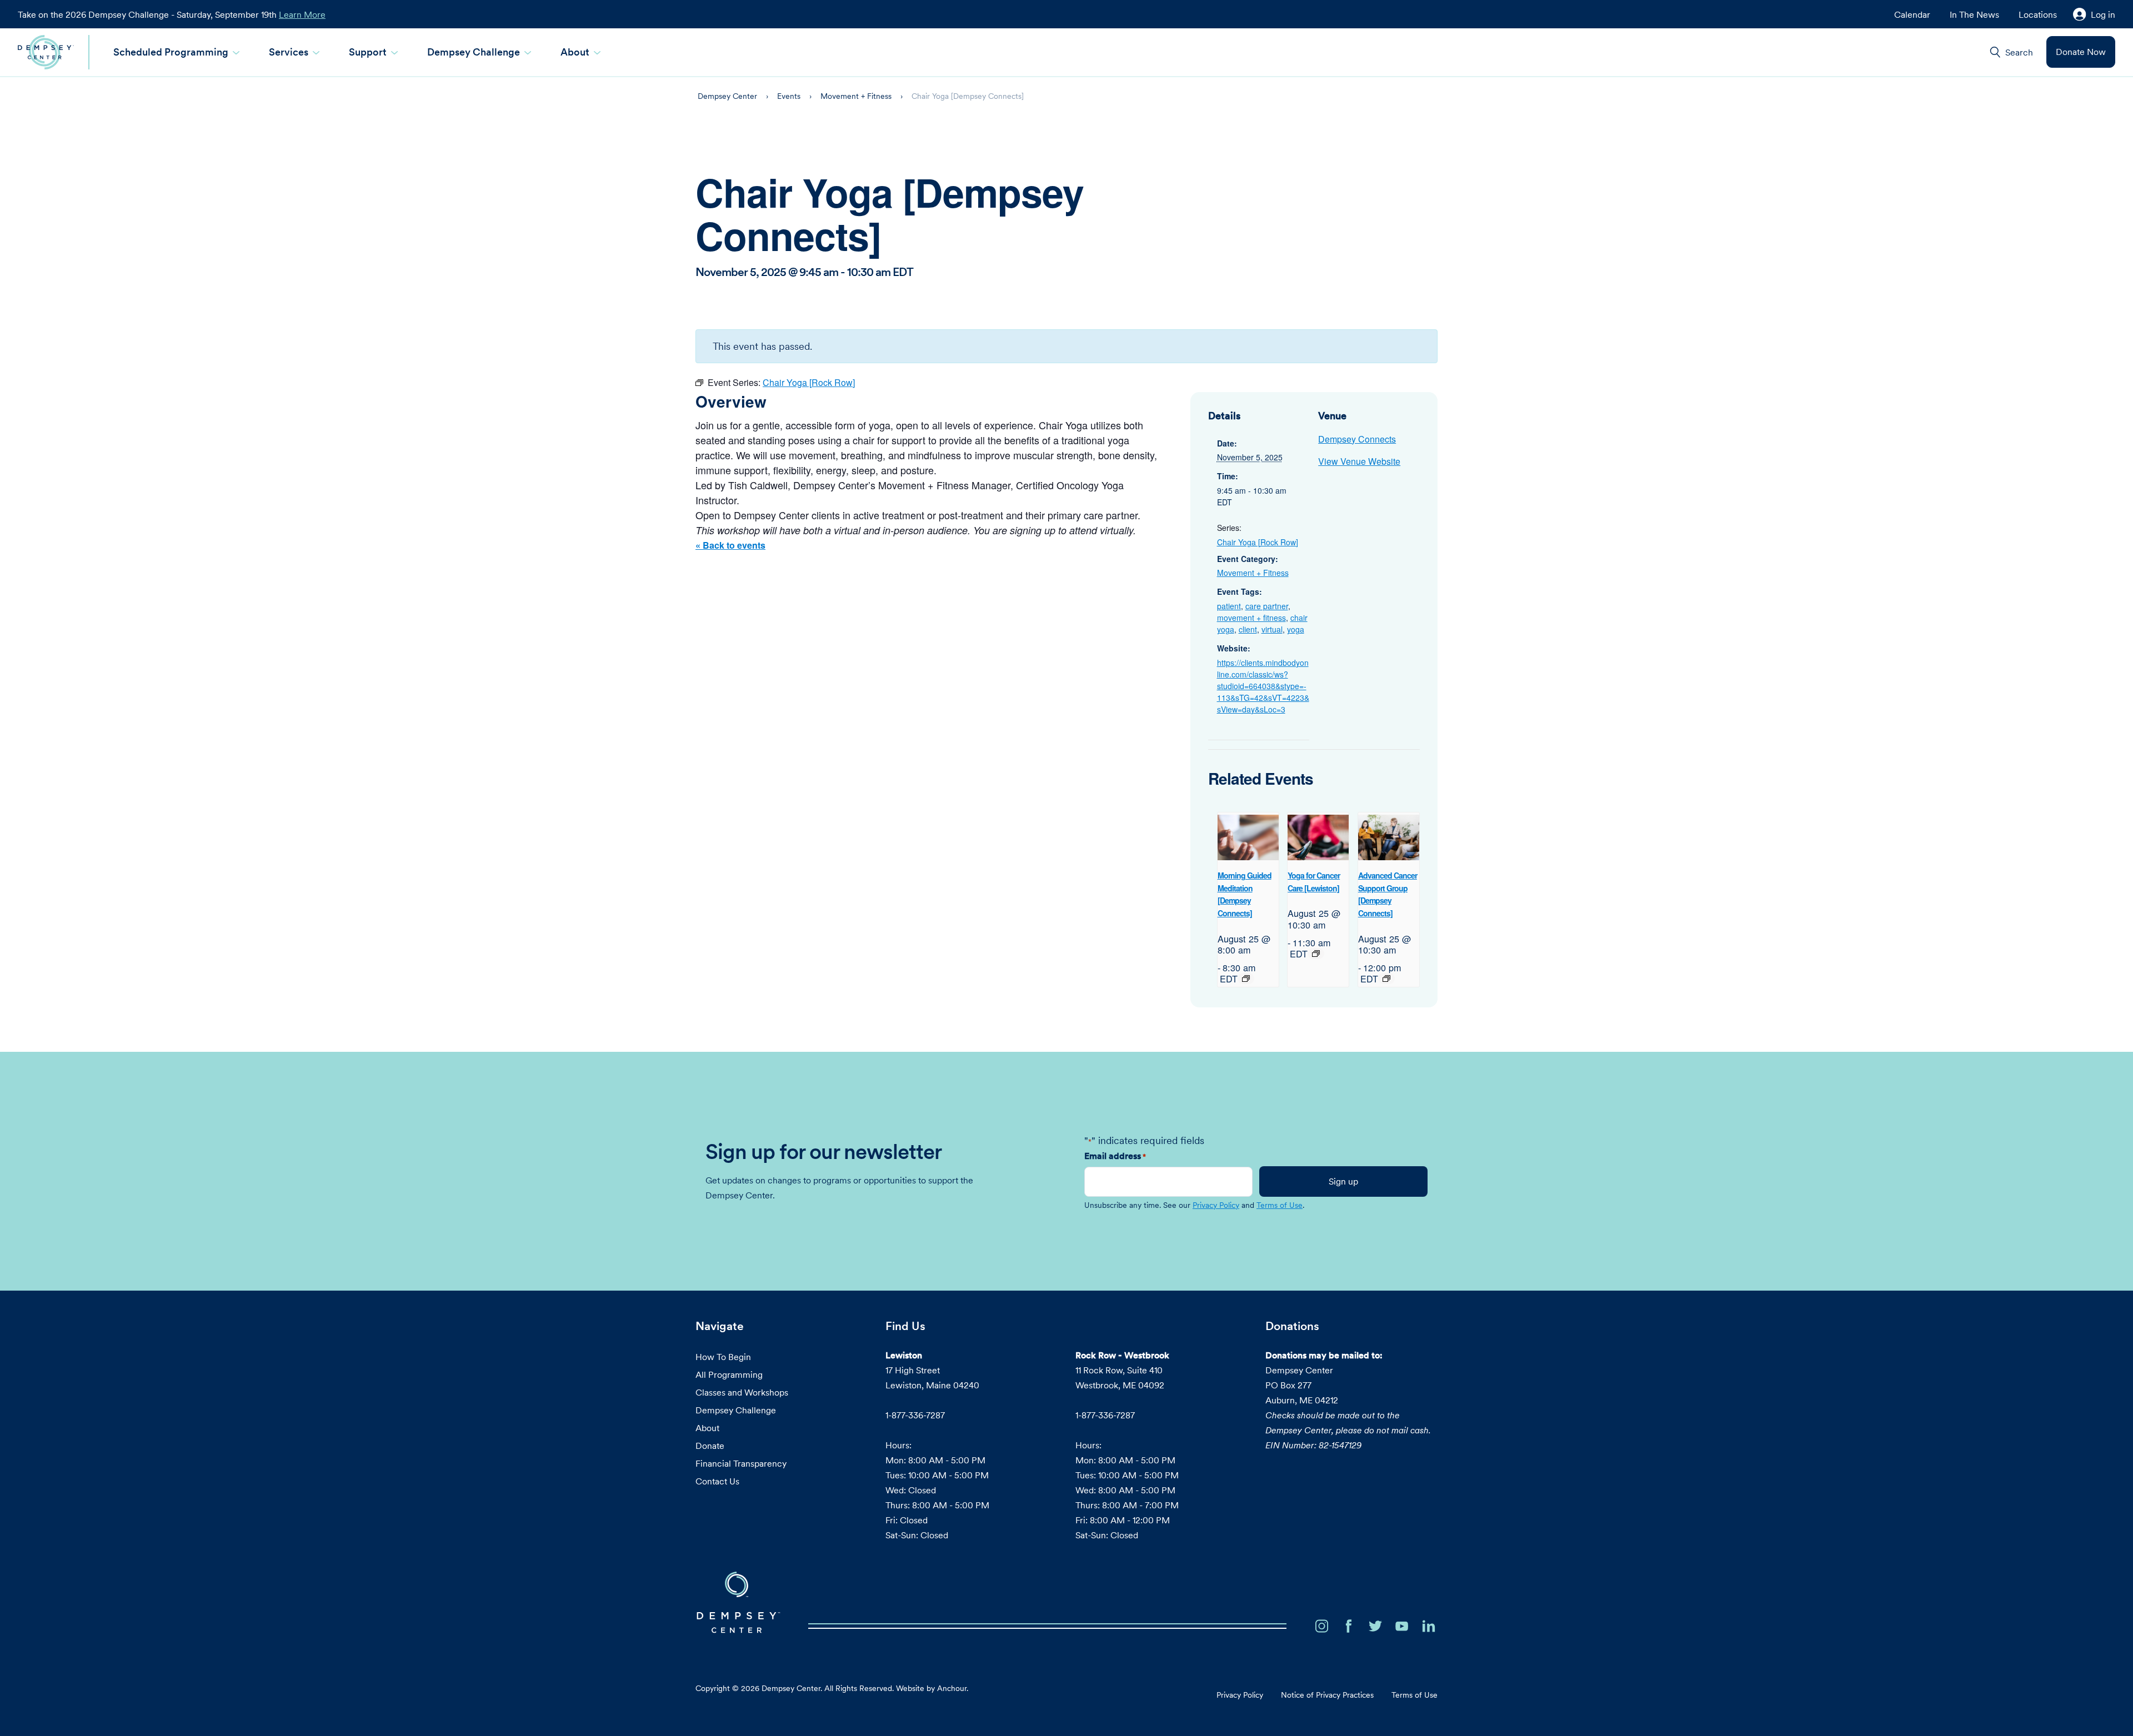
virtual (1272, 629)
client (1248, 629)
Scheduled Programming (171, 52)
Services (289, 52)
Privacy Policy (1216, 1205)
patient (1229, 606)
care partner (1267, 606)
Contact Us (717, 1481)
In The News (1974, 14)
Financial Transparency (741, 1463)
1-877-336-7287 (915, 1415)
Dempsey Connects (1357, 439)
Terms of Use (1280, 1205)
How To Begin (723, 1357)
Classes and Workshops (742, 1392)
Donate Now (2081, 52)
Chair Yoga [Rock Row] (1258, 542)
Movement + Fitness (1253, 573)
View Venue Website (1359, 461)
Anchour (952, 1688)
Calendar (1912, 14)
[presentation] (1248, 838)
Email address (1115, 1156)
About (575, 52)
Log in (2103, 14)
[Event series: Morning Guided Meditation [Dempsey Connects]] (1246, 979)
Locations (2038, 14)
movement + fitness (1251, 618)
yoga (1296, 629)
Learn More (302, 14)
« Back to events (730, 545)
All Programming (729, 1374)
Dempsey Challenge (474, 52)
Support (368, 52)
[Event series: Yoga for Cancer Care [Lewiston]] (1316, 954)
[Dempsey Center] (46, 52)
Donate (710, 1446)
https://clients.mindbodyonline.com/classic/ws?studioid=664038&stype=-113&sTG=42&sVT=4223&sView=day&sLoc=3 (1263, 686)
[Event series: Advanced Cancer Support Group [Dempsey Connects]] (1386, 979)
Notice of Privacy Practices (1327, 1695)
